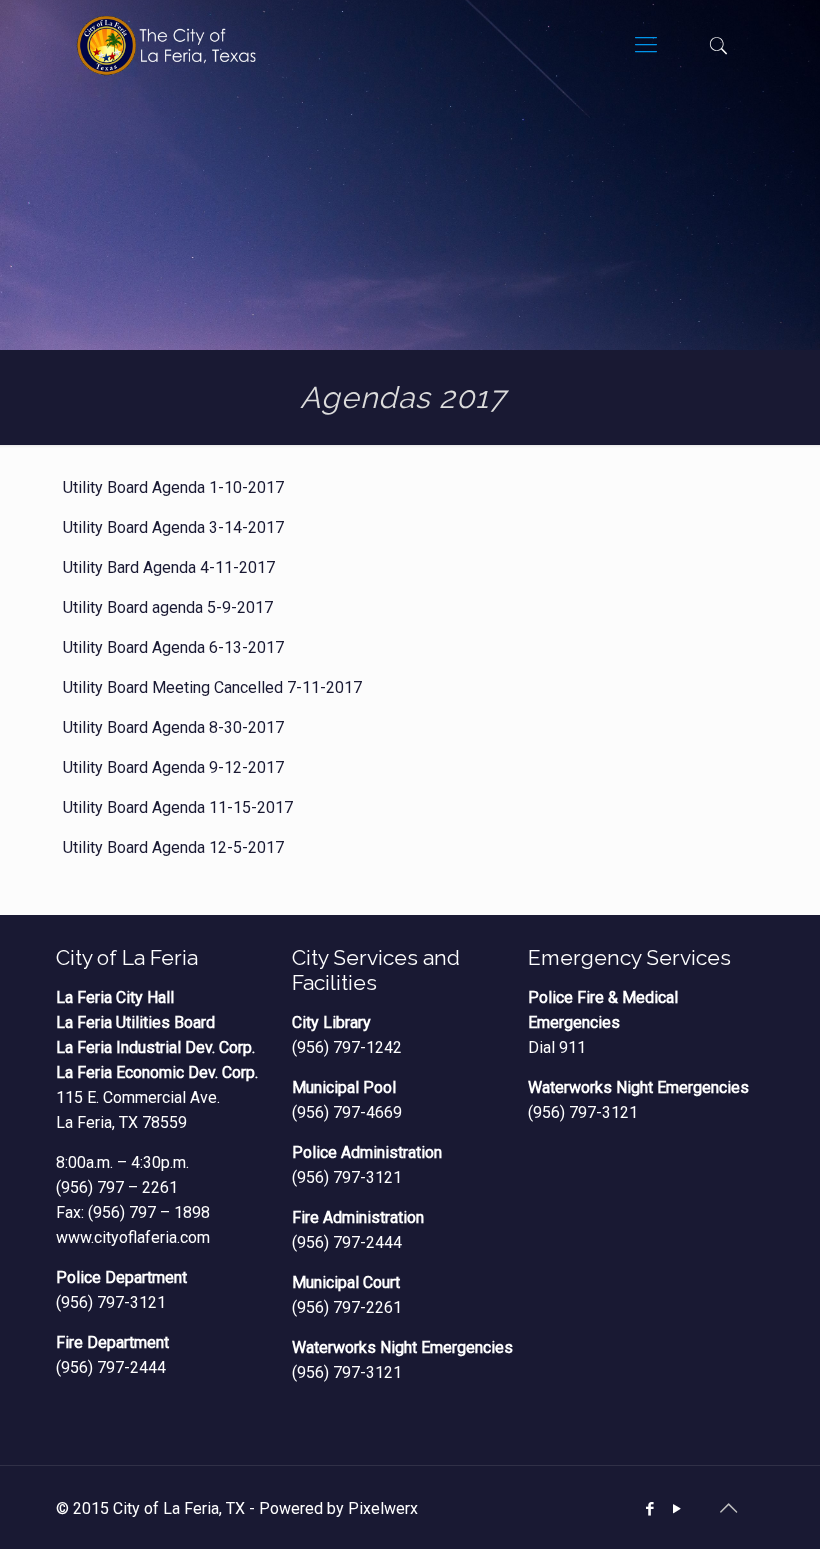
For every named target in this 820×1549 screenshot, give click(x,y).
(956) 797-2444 (111, 1367)
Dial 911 (557, 1047)
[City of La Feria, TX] (166, 45)
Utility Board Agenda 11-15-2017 (178, 807)
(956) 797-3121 (111, 1302)
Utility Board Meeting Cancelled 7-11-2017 (212, 687)
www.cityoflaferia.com (133, 1237)
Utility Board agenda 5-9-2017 (168, 607)
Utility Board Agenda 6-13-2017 (173, 647)
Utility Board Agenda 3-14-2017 (173, 527)
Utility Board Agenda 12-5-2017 (173, 847)
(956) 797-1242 (347, 1047)
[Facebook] (650, 1509)
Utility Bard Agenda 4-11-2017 (169, 567)
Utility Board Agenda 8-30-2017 (173, 727)
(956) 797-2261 (347, 1307)
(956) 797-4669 (347, 1112)
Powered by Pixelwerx (338, 1508)
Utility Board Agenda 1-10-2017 (173, 487)
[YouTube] (677, 1509)
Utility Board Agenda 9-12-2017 (173, 767)
